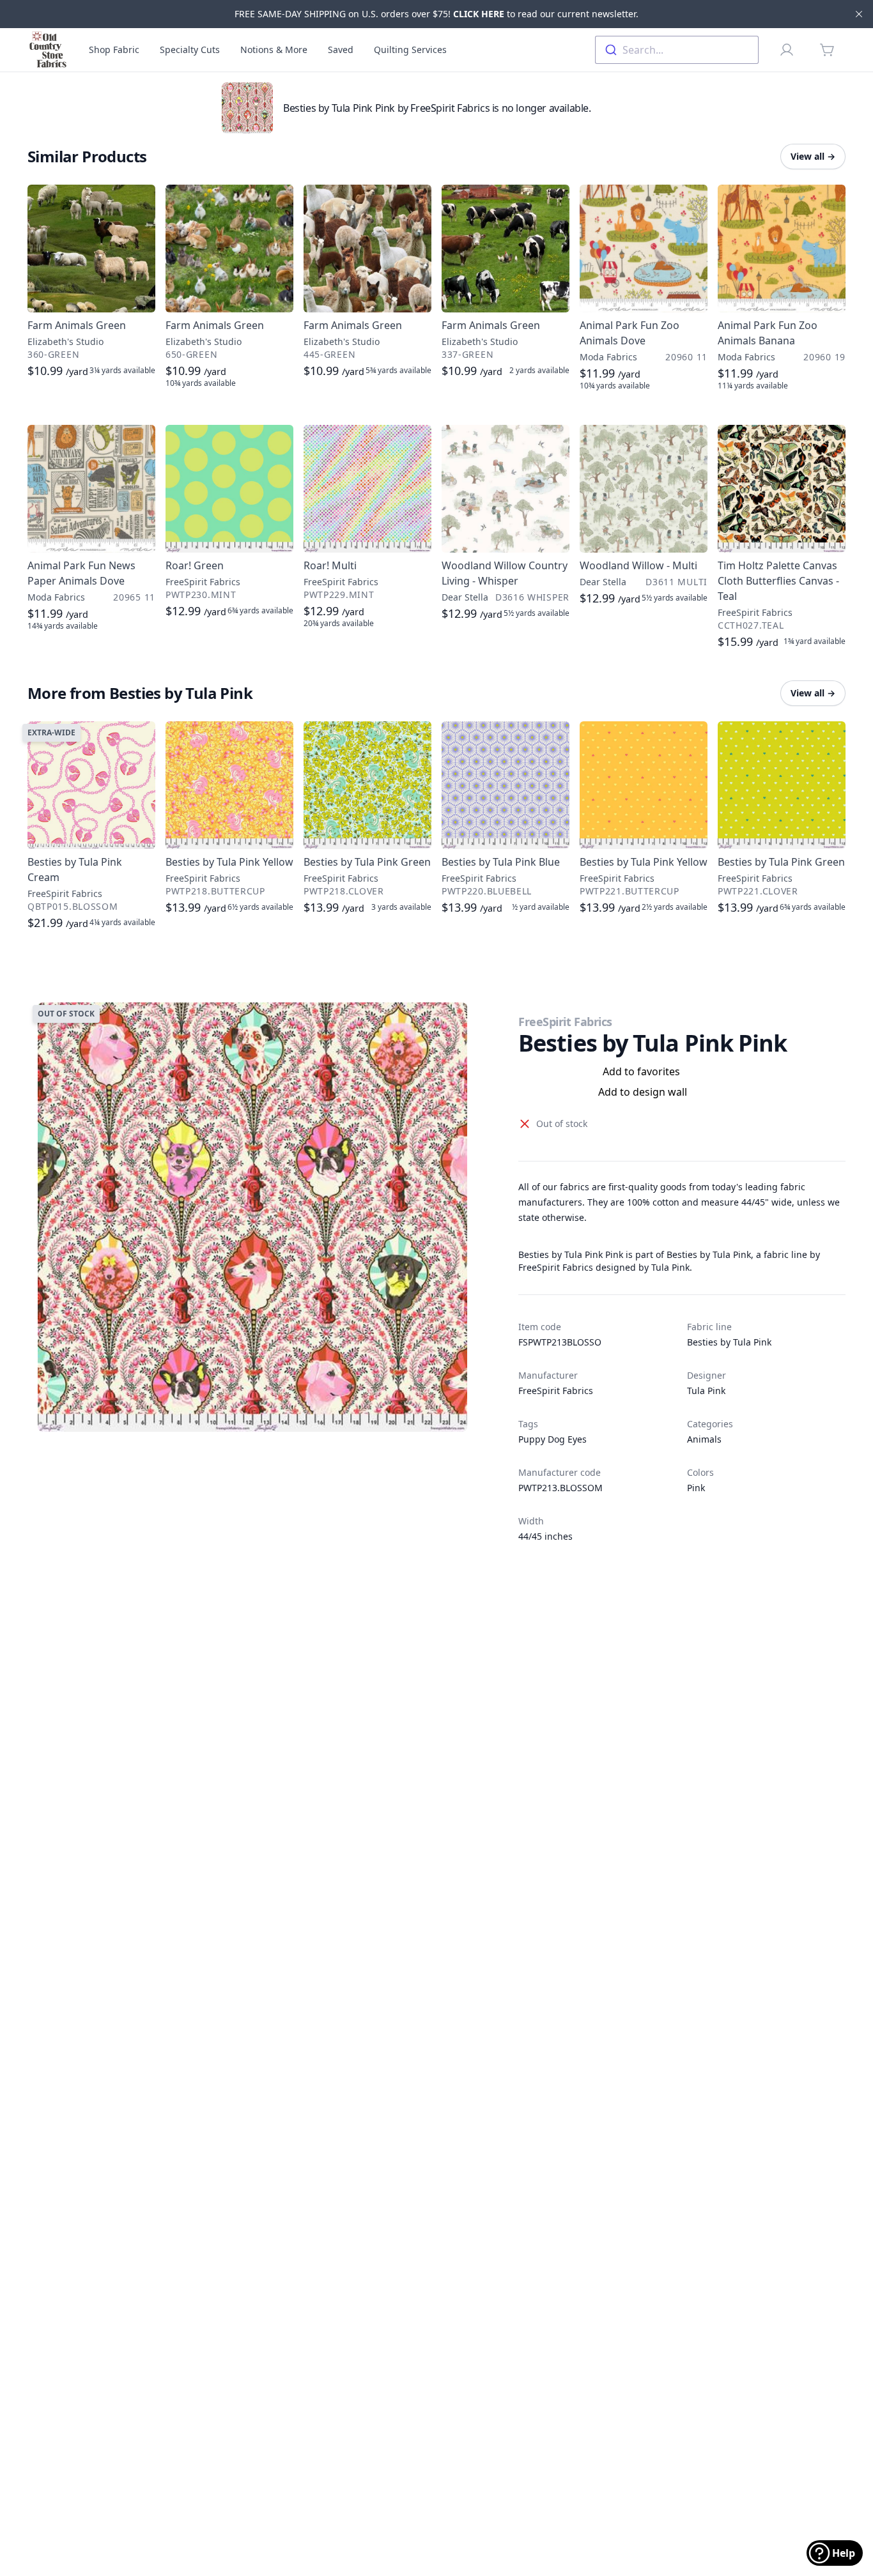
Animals (704, 1439)
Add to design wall (643, 1092)
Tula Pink (706, 1391)
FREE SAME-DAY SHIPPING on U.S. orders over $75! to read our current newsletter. (436, 14)
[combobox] (677, 50)
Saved (341, 50)
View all (813, 156)
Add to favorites (641, 1071)
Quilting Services (410, 50)
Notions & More (274, 50)
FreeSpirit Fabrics (565, 1022)
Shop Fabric (114, 50)
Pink (696, 1488)
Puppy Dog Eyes (552, 1439)
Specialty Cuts (190, 50)
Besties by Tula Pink (729, 1342)
